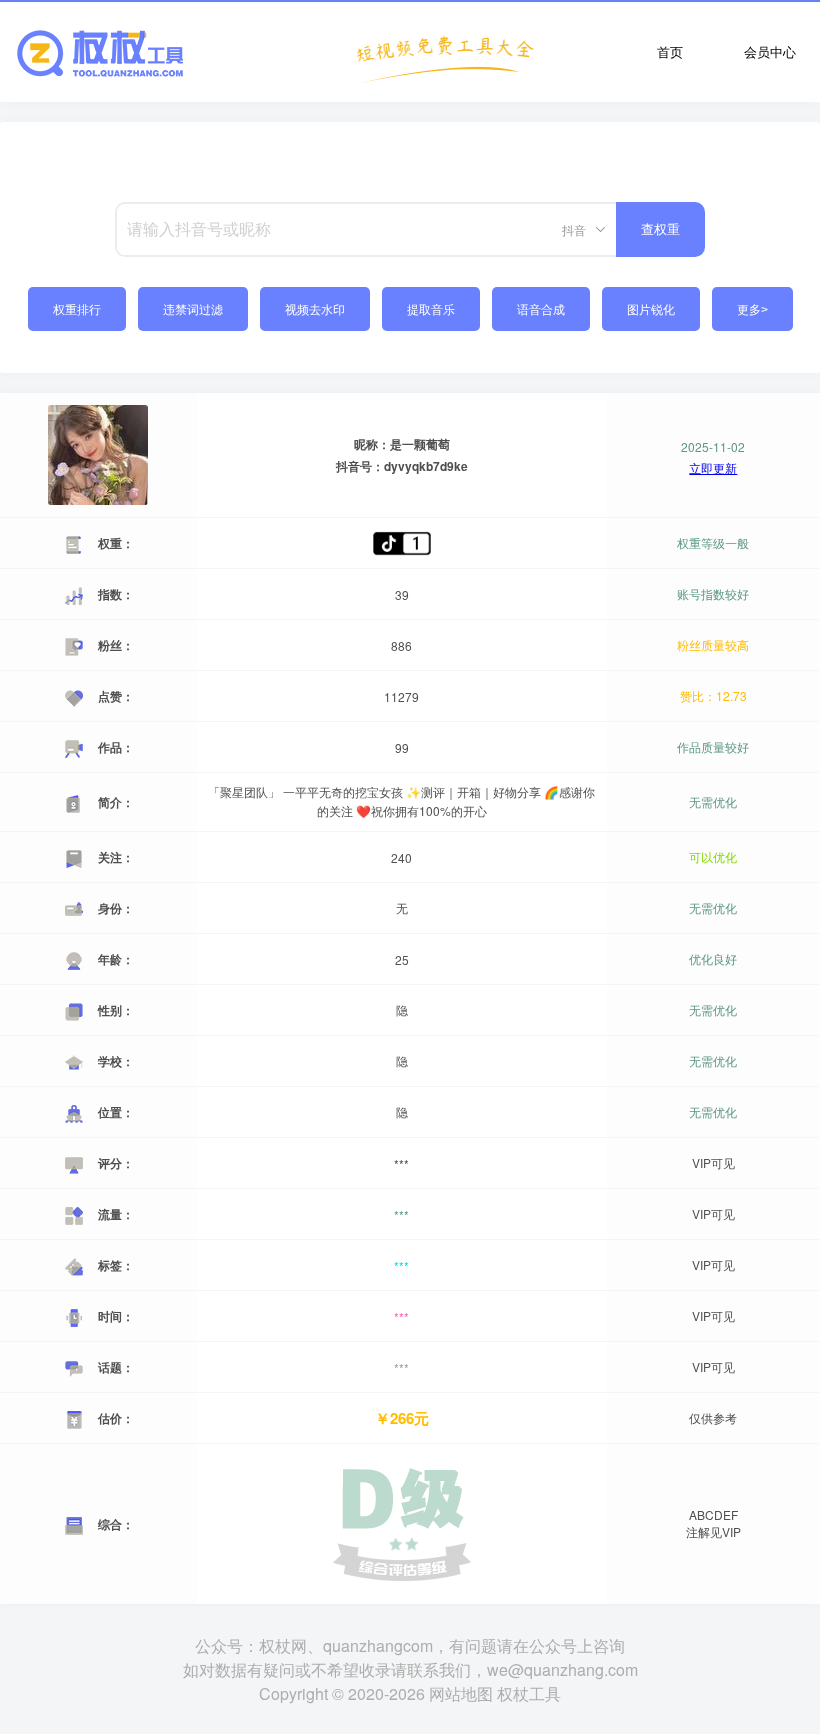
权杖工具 (529, 1693)
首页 (670, 51)
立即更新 (713, 468)
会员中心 (770, 51)
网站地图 (461, 1693)
